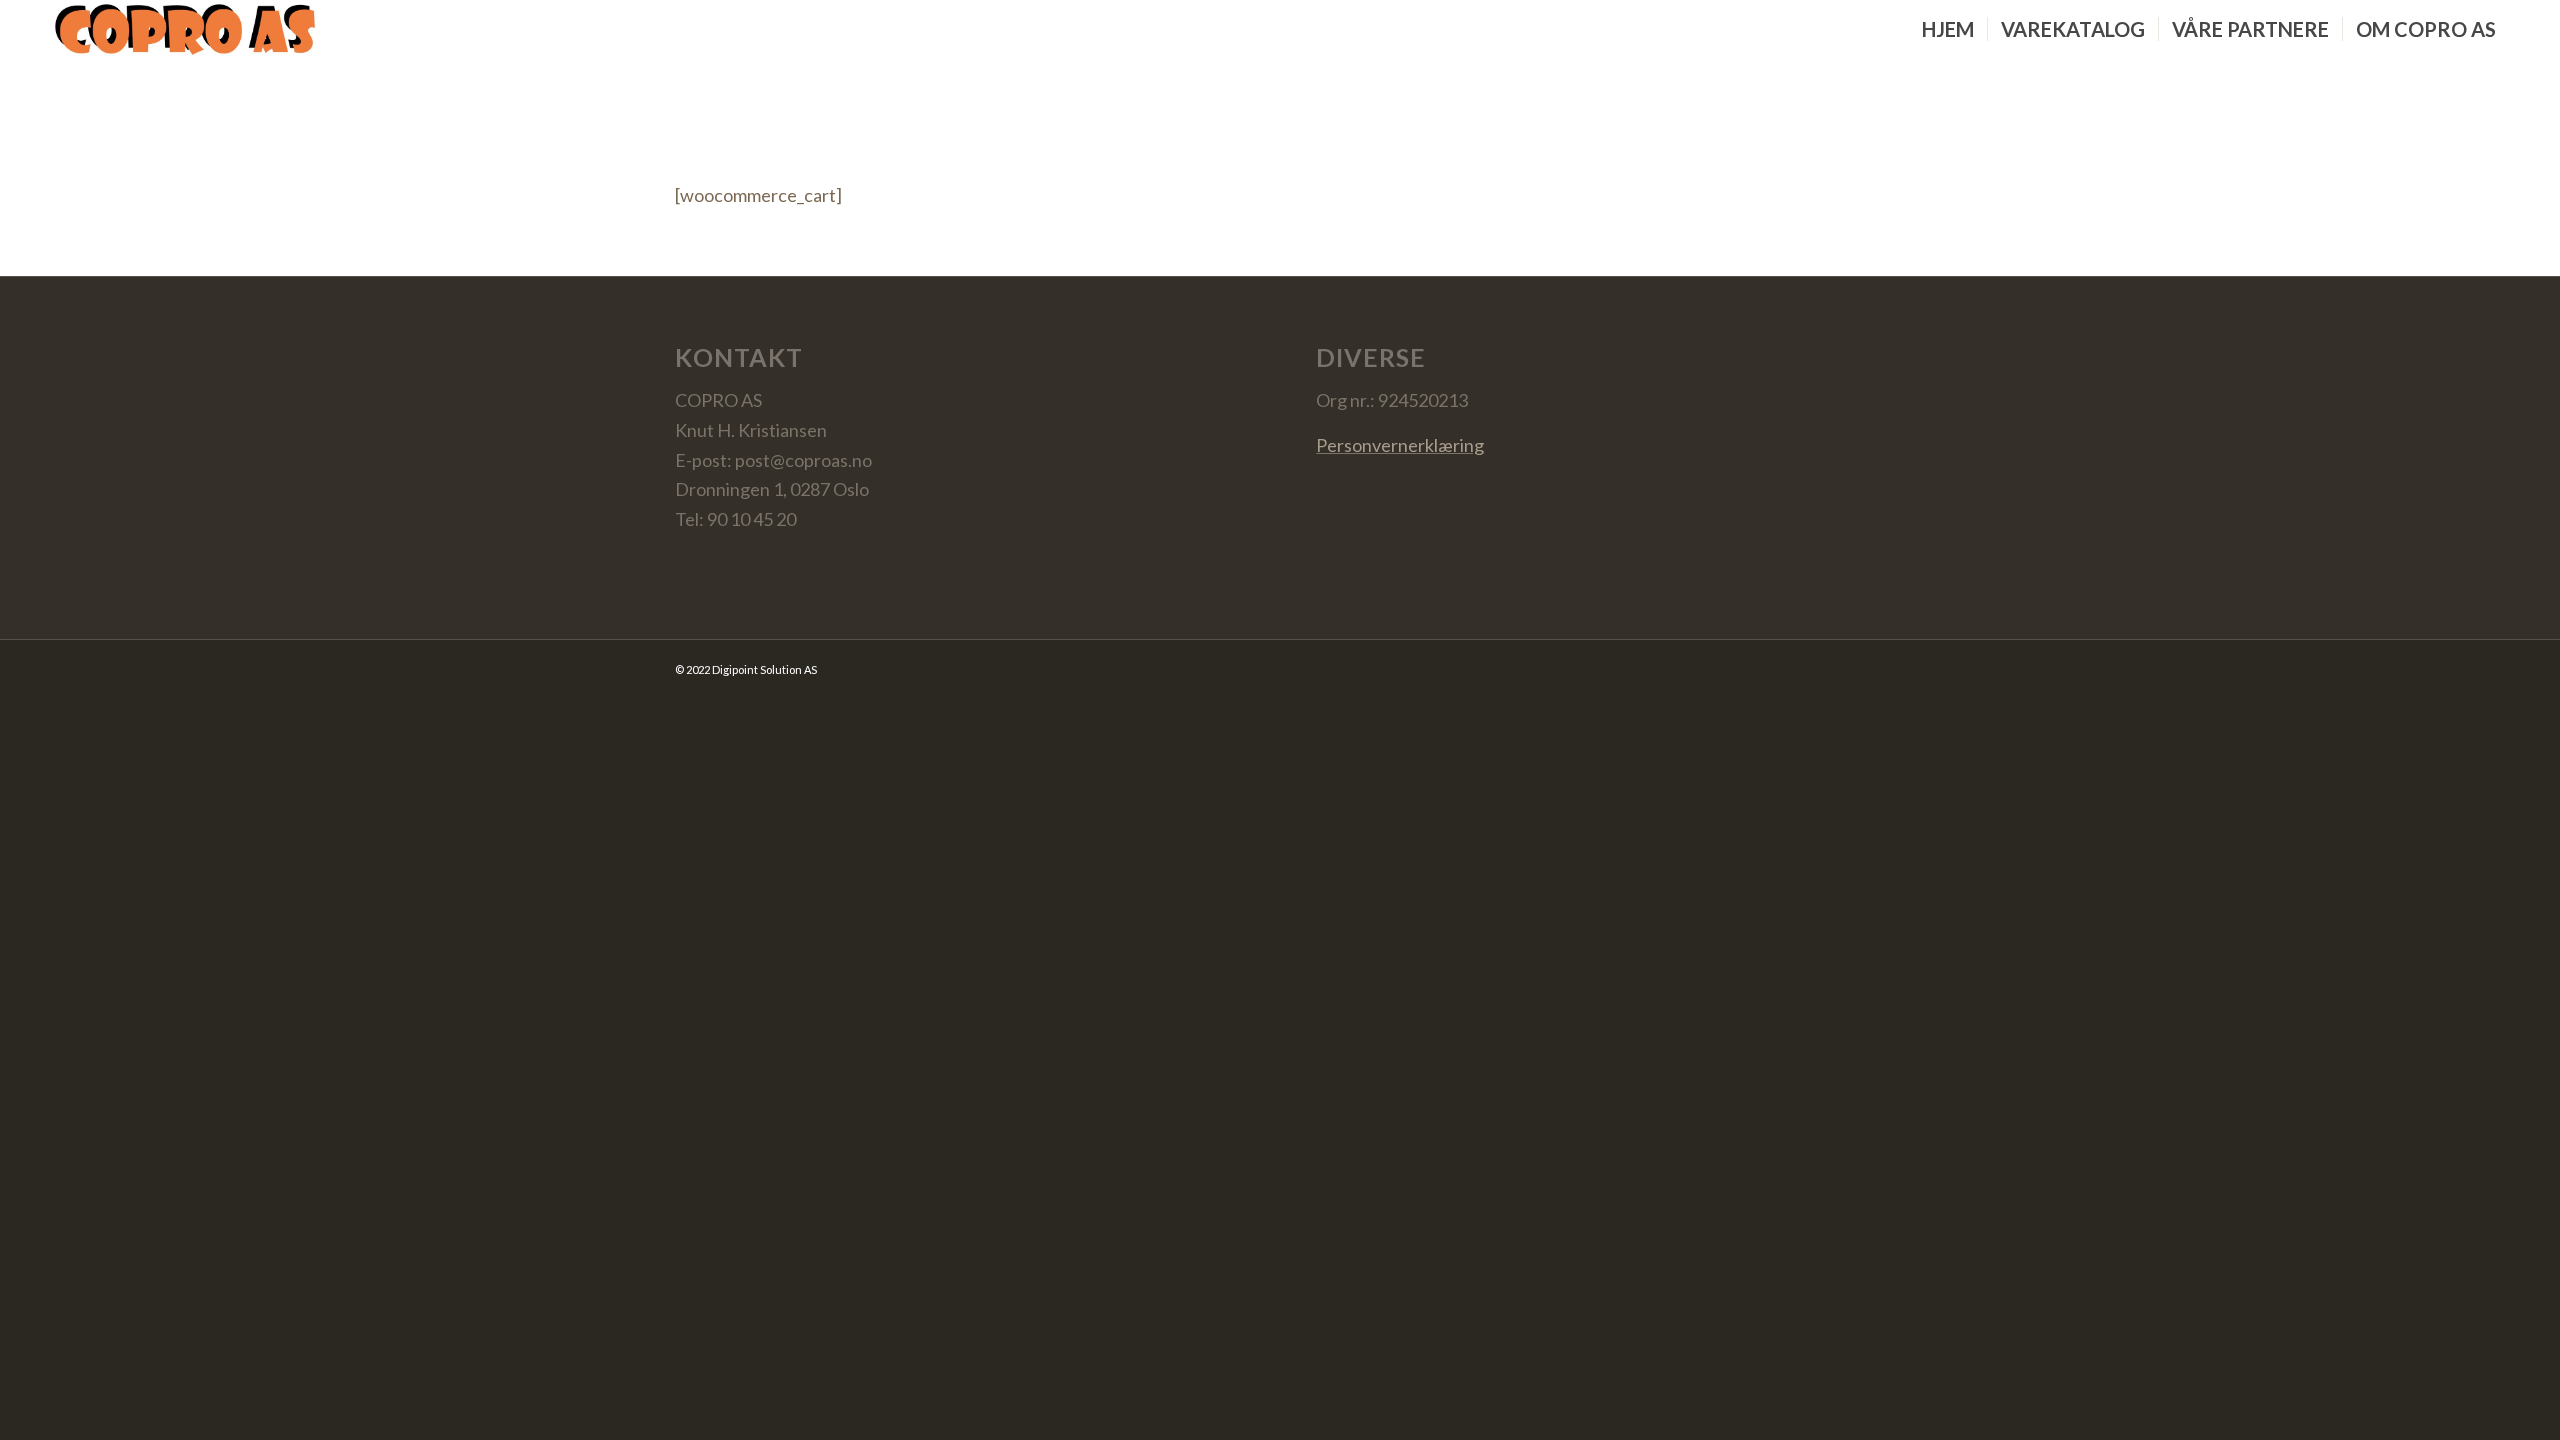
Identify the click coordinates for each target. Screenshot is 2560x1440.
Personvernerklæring (1400, 445)
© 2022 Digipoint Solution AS (746, 669)
